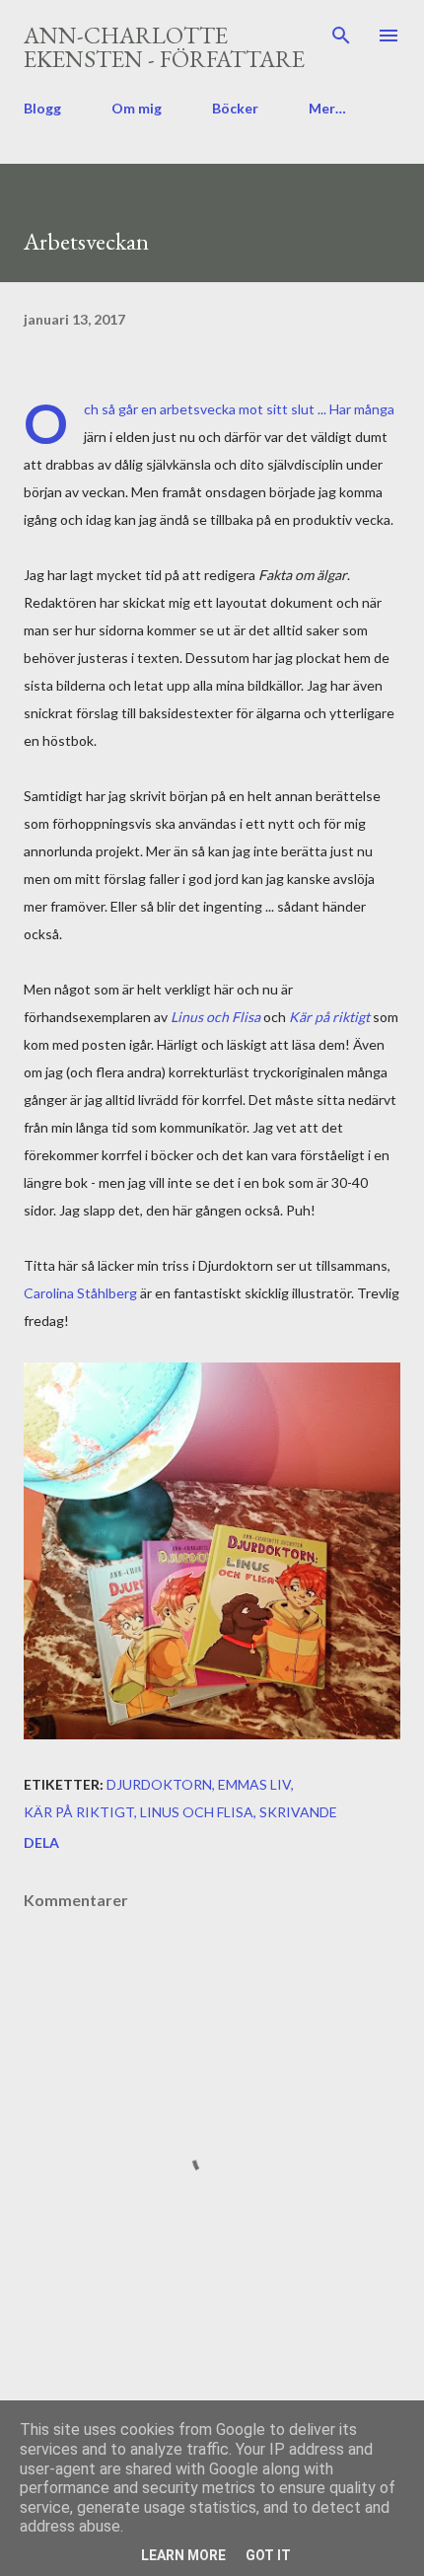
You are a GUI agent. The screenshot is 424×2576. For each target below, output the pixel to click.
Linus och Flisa (215, 1017)
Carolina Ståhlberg (80, 1293)
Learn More (183, 2555)
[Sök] (341, 36)
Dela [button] (41, 1842)
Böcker (235, 108)
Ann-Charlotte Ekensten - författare (164, 47)
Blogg (42, 108)
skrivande (298, 1812)
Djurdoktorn (159, 1784)
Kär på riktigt (329, 1017)
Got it (268, 2555)
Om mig (137, 108)
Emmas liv (254, 1784)
